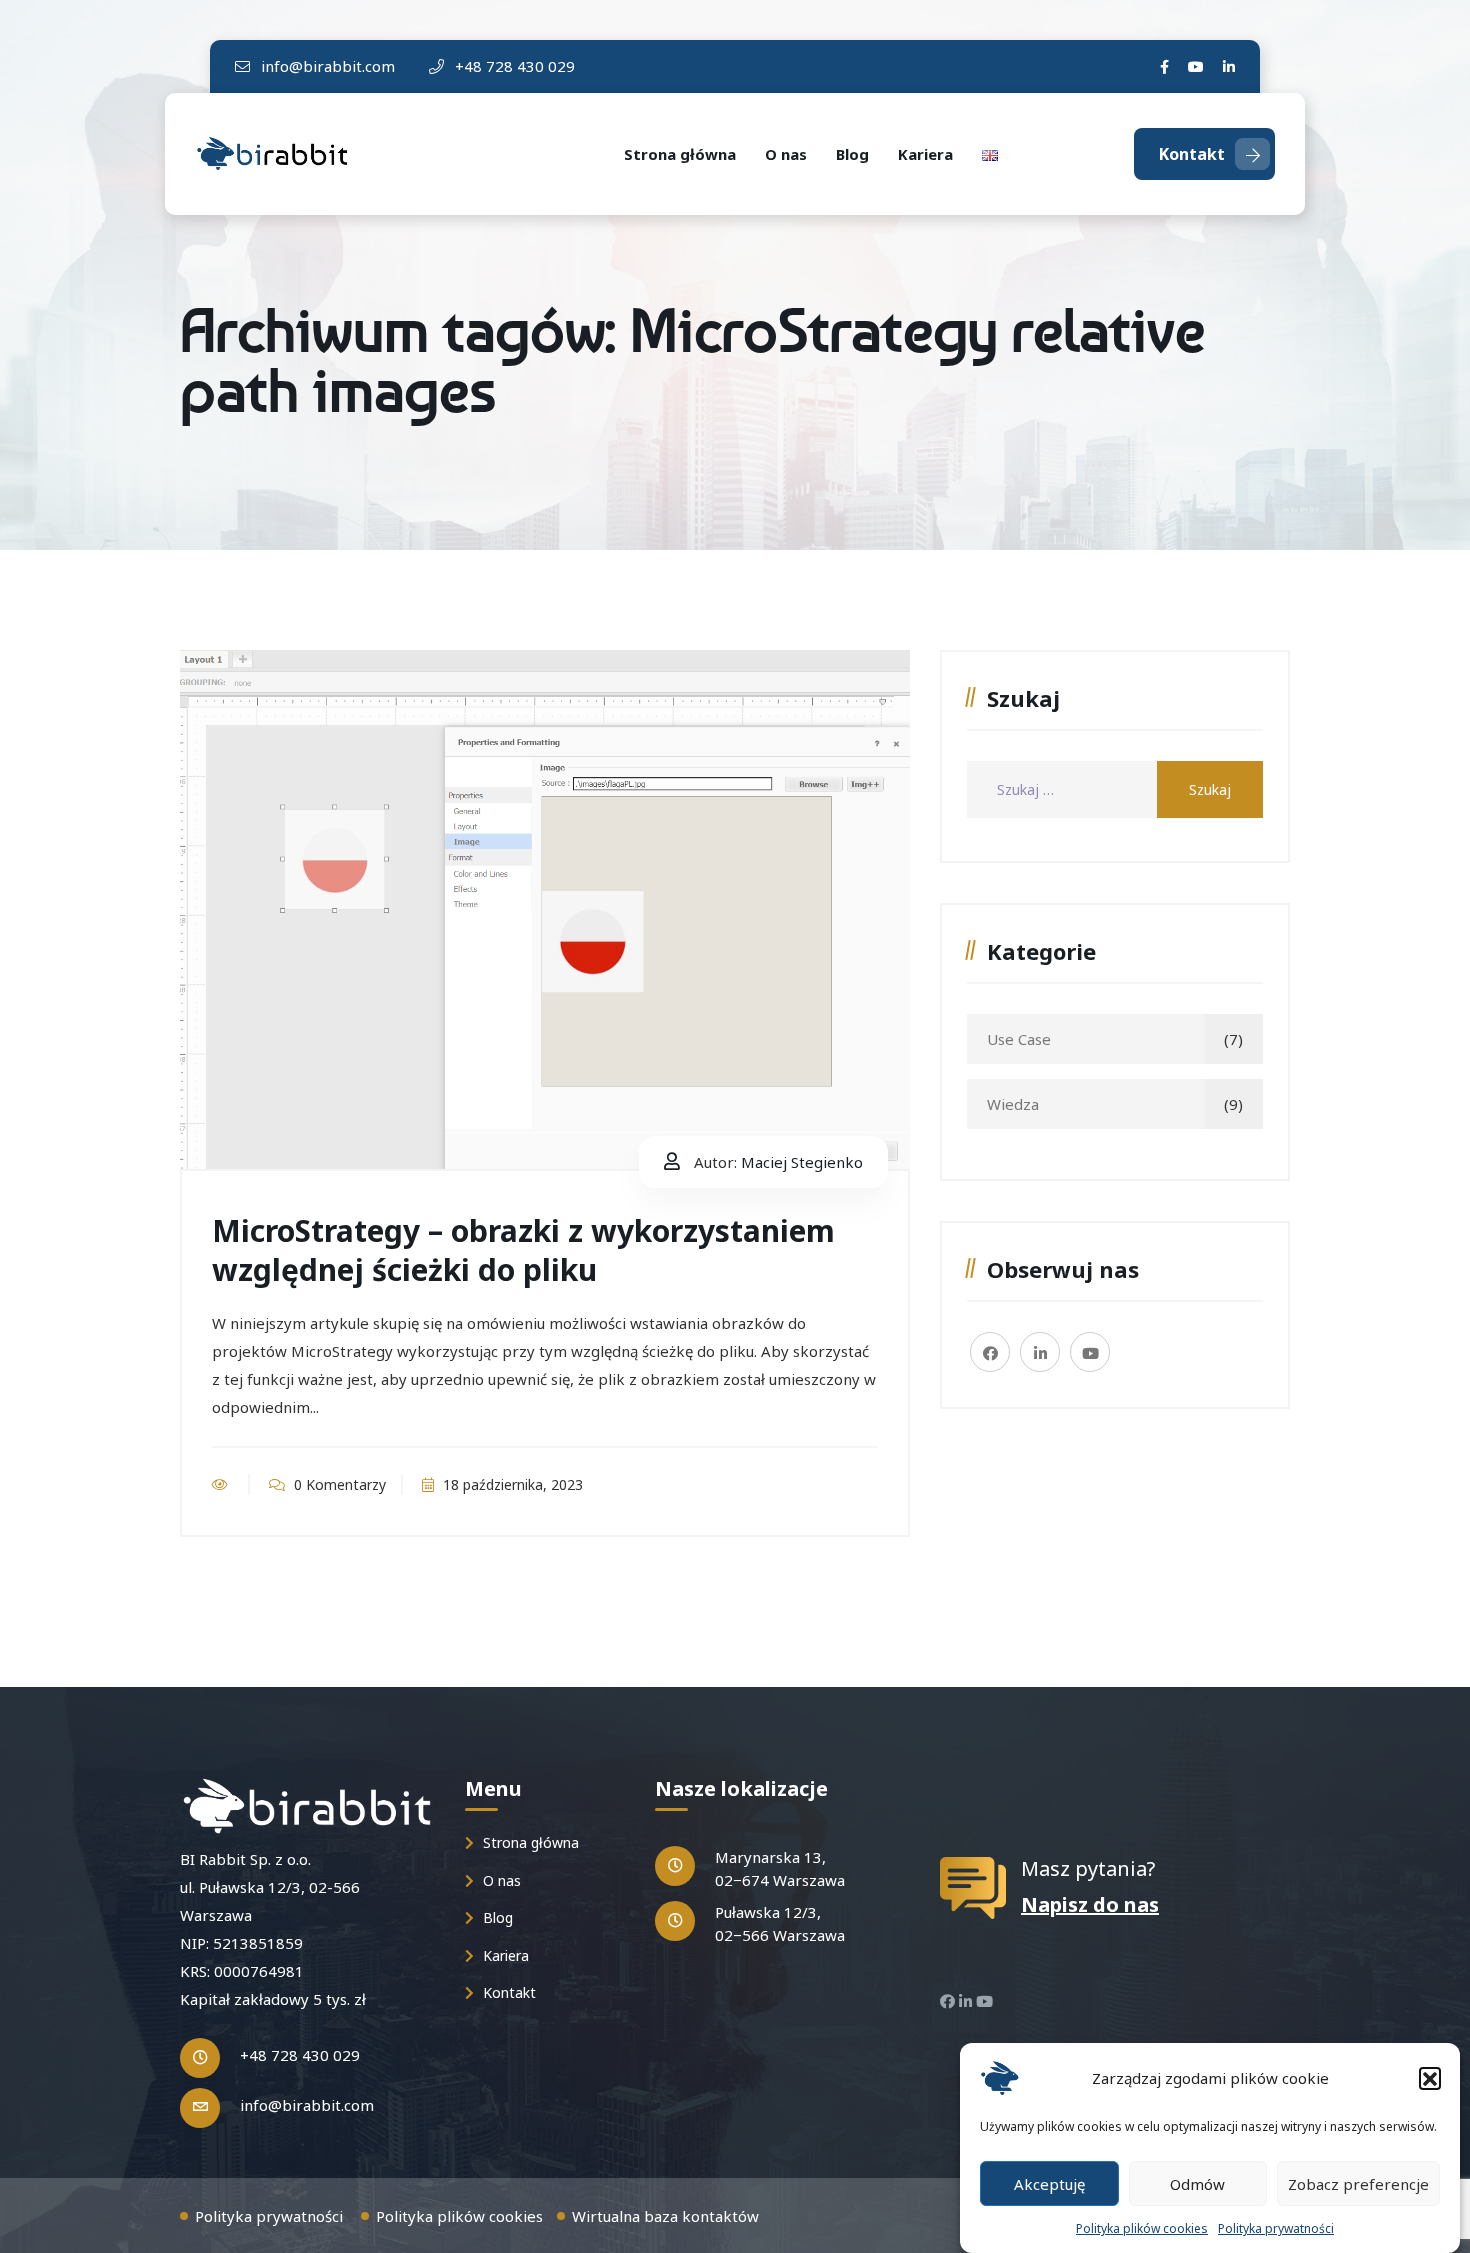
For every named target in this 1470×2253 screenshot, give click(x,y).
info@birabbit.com (326, 66)
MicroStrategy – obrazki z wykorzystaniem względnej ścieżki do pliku (523, 1250)
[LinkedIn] (1229, 66)
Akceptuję (1049, 2183)
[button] (1430, 2078)
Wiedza (1013, 1104)
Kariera (925, 154)
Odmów (1197, 2183)
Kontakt (1192, 154)
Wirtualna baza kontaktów (665, 2216)
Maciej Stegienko (802, 1162)
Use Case (1019, 1039)
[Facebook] (1164, 66)
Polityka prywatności (1276, 2228)
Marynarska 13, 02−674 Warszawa (780, 1868)
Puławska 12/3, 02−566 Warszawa (780, 1923)
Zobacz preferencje (1358, 2183)
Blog (852, 154)
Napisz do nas (1090, 1904)
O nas (786, 154)
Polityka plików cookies (1142, 2228)
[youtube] (1196, 66)
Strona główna (680, 154)
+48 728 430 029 (513, 66)
